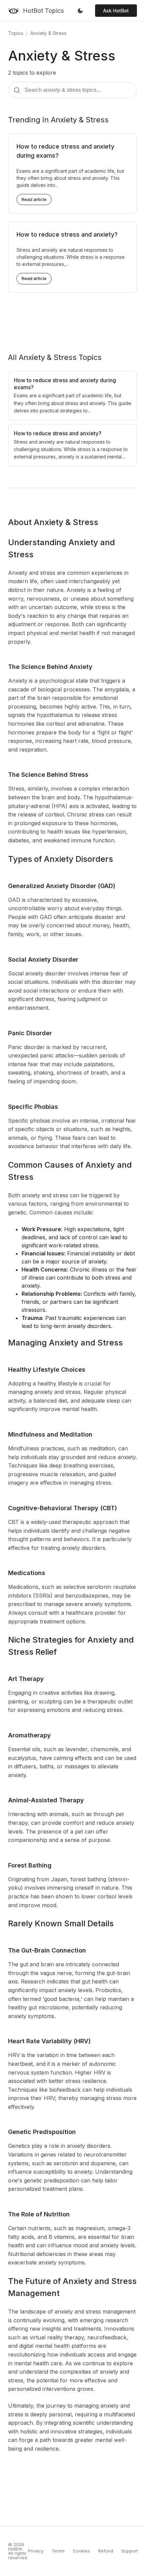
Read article (34, 199)
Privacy (36, 2551)
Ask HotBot (116, 11)
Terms (58, 2551)
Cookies (81, 2551)
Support (130, 2551)
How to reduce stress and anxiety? (67, 234)
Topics (16, 33)
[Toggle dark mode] (80, 11)
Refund (106, 2551)
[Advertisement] (72, 317)
